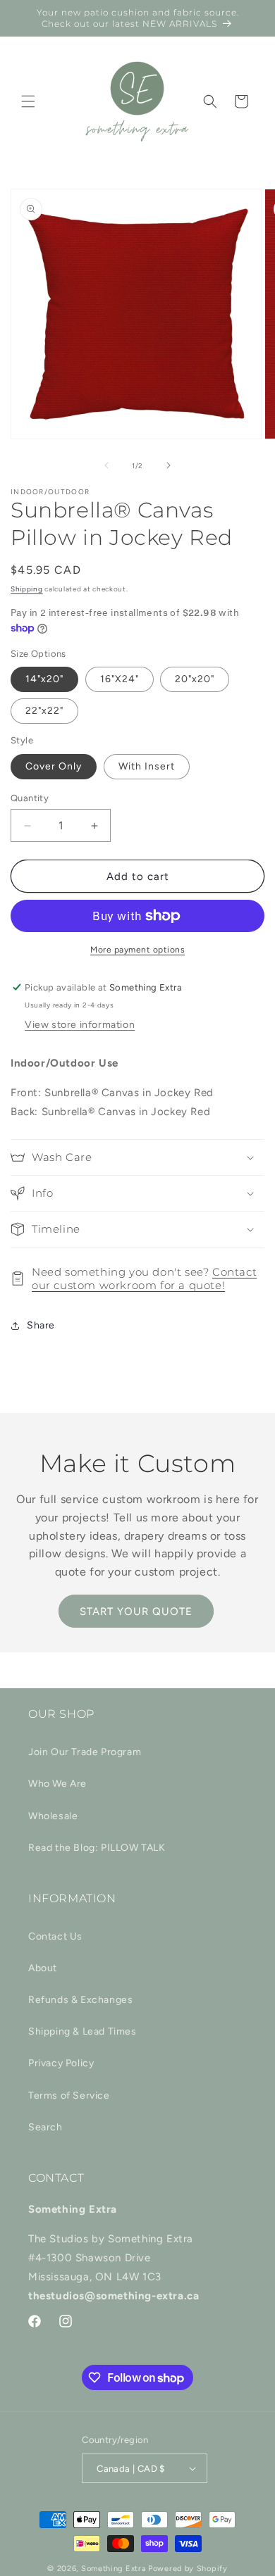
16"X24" (120, 679)
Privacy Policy (61, 2063)
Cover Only (54, 766)
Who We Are (57, 1784)
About (43, 1968)
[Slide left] (106, 465)
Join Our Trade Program (85, 1752)
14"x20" (44, 679)
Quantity (30, 798)
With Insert (147, 766)
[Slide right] (169, 465)
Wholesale (53, 1816)
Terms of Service (69, 2096)
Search (45, 2127)
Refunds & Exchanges (80, 2000)
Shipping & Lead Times (82, 2031)
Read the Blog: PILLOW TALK (97, 1848)
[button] (28, 101)
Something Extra (114, 2569)
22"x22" (44, 711)
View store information (80, 1025)
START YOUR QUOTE (136, 1611)
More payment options (137, 950)
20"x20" (195, 679)
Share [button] (41, 1325)
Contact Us (55, 1936)
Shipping (27, 589)
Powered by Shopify (188, 2569)
